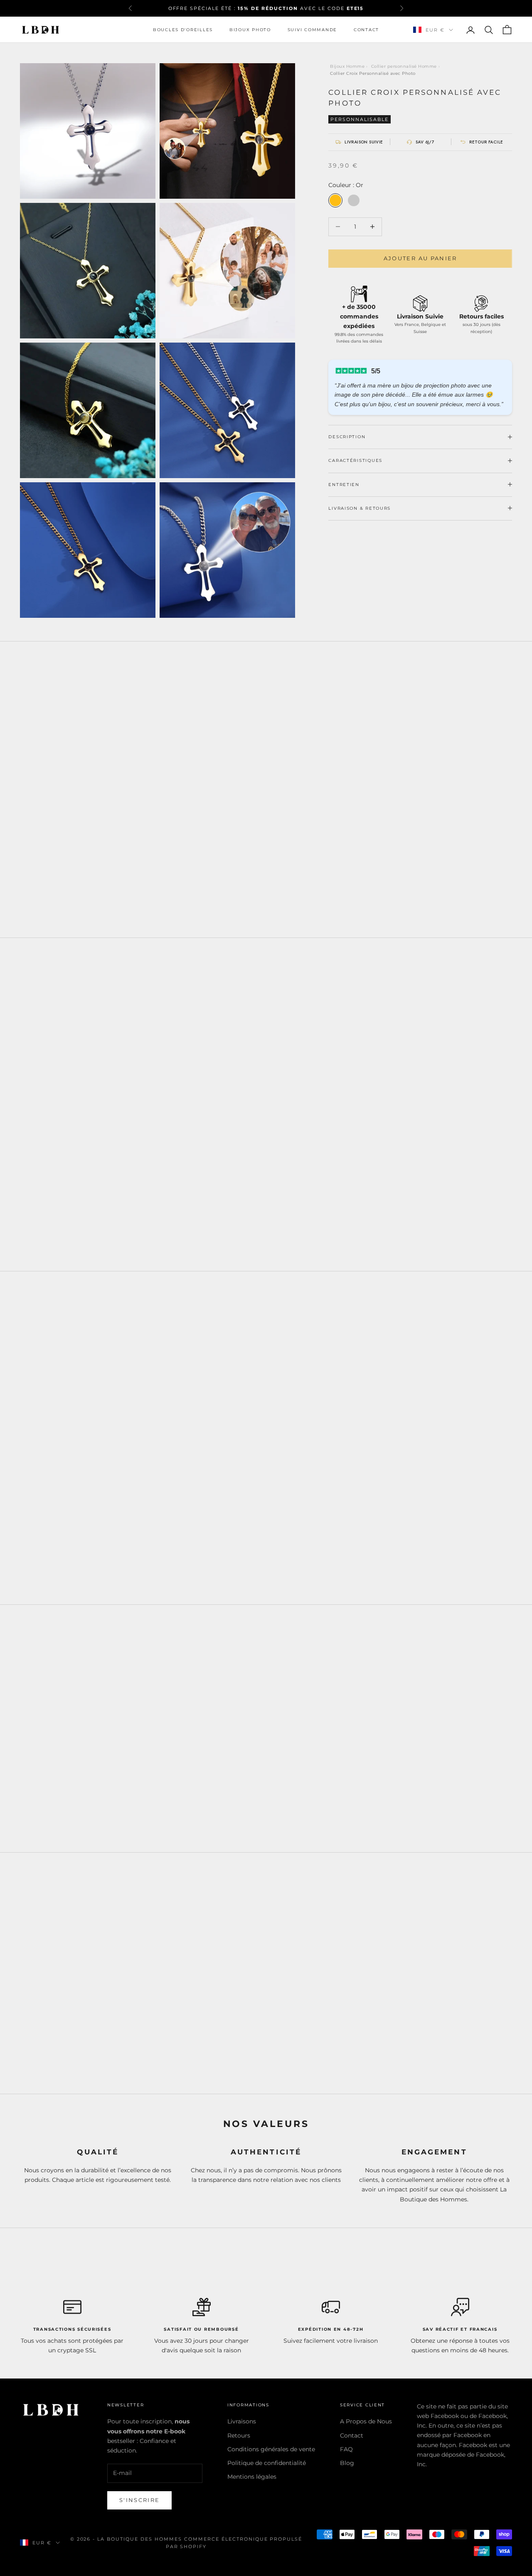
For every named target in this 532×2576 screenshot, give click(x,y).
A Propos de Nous (366, 2421)
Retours (239, 2435)
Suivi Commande (312, 30)
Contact (366, 30)
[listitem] (359, 142)
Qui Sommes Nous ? (406, 2017)
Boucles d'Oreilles (183, 30)
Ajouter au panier (420, 258)
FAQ (346, 2449)
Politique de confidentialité (267, 2463)
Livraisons (242, 2421)
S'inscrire (139, 2500)
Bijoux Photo (250, 30)
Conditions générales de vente (271, 2449)
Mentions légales (252, 2477)
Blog (347, 2463)
